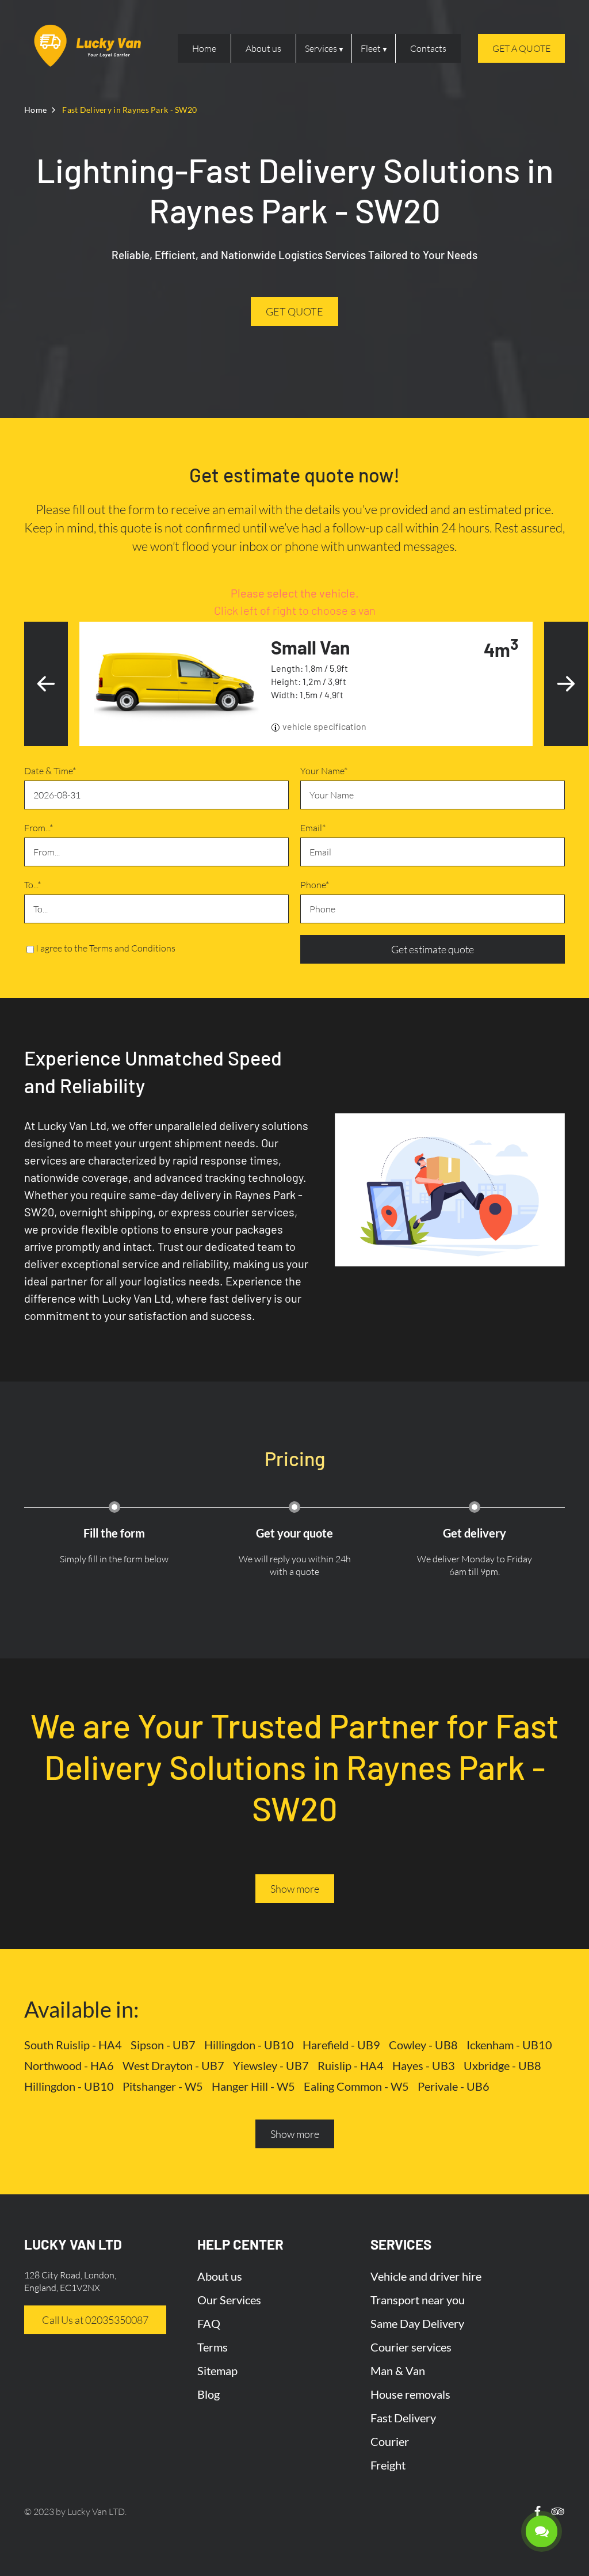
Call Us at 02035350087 (95, 2320)
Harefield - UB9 (341, 2045)
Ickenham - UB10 (509, 2045)
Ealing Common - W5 (356, 2086)
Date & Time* (50, 771)
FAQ (209, 2323)
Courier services (411, 2347)
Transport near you (418, 2300)
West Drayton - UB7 (173, 2065)
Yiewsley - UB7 (271, 2065)
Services (321, 48)
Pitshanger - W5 (163, 2086)
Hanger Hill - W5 (253, 2086)
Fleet (371, 48)
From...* (39, 828)
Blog (209, 2394)
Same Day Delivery (417, 2323)
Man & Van (398, 2370)
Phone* (315, 885)
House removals (410, 2394)
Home (204, 48)
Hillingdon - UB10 (249, 2045)
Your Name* (324, 771)
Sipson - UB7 (163, 2045)
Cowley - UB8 (423, 2045)
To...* (32, 885)
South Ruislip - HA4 (73, 2045)
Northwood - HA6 (69, 2065)
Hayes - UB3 (424, 2065)
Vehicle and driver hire (426, 2276)
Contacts (428, 48)
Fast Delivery (403, 2418)
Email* (313, 828)
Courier (390, 2441)
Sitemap (217, 2370)
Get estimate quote (433, 949)
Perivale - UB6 (454, 2086)
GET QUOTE (294, 311)
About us (263, 48)
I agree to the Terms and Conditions (106, 948)
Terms (213, 2347)
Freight (388, 2465)
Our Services (229, 2300)
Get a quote (521, 48)
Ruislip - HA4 (351, 2065)
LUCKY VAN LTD (73, 2244)
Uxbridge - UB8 (502, 2065)
